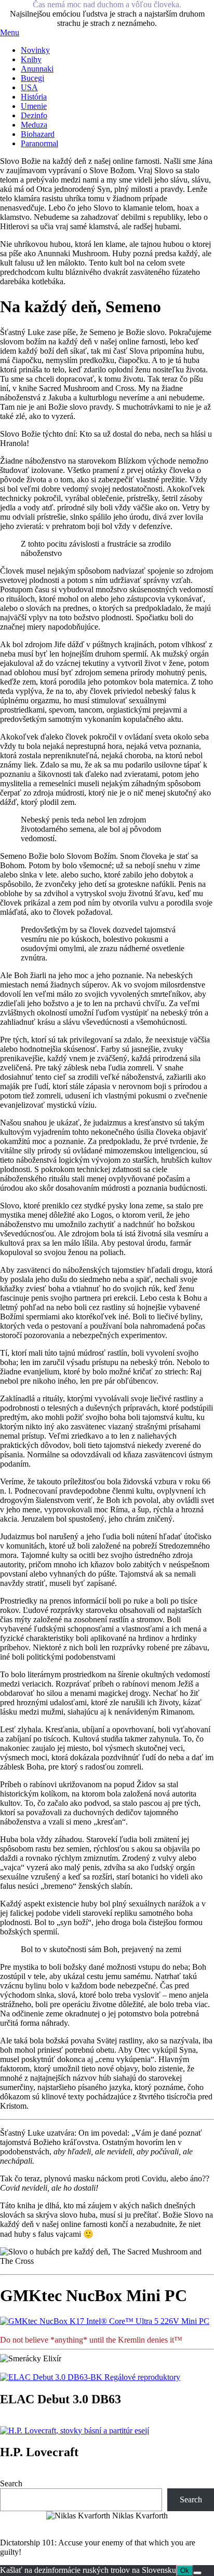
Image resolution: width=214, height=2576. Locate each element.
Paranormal (39, 143)
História (34, 97)
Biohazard (38, 134)
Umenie (34, 106)
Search (11, 2483)
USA (29, 87)
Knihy (31, 59)
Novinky (35, 50)
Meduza (34, 125)
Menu (10, 32)
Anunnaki (37, 69)
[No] (197, 2573)
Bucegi (32, 78)
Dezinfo (34, 115)
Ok (185, 2571)
